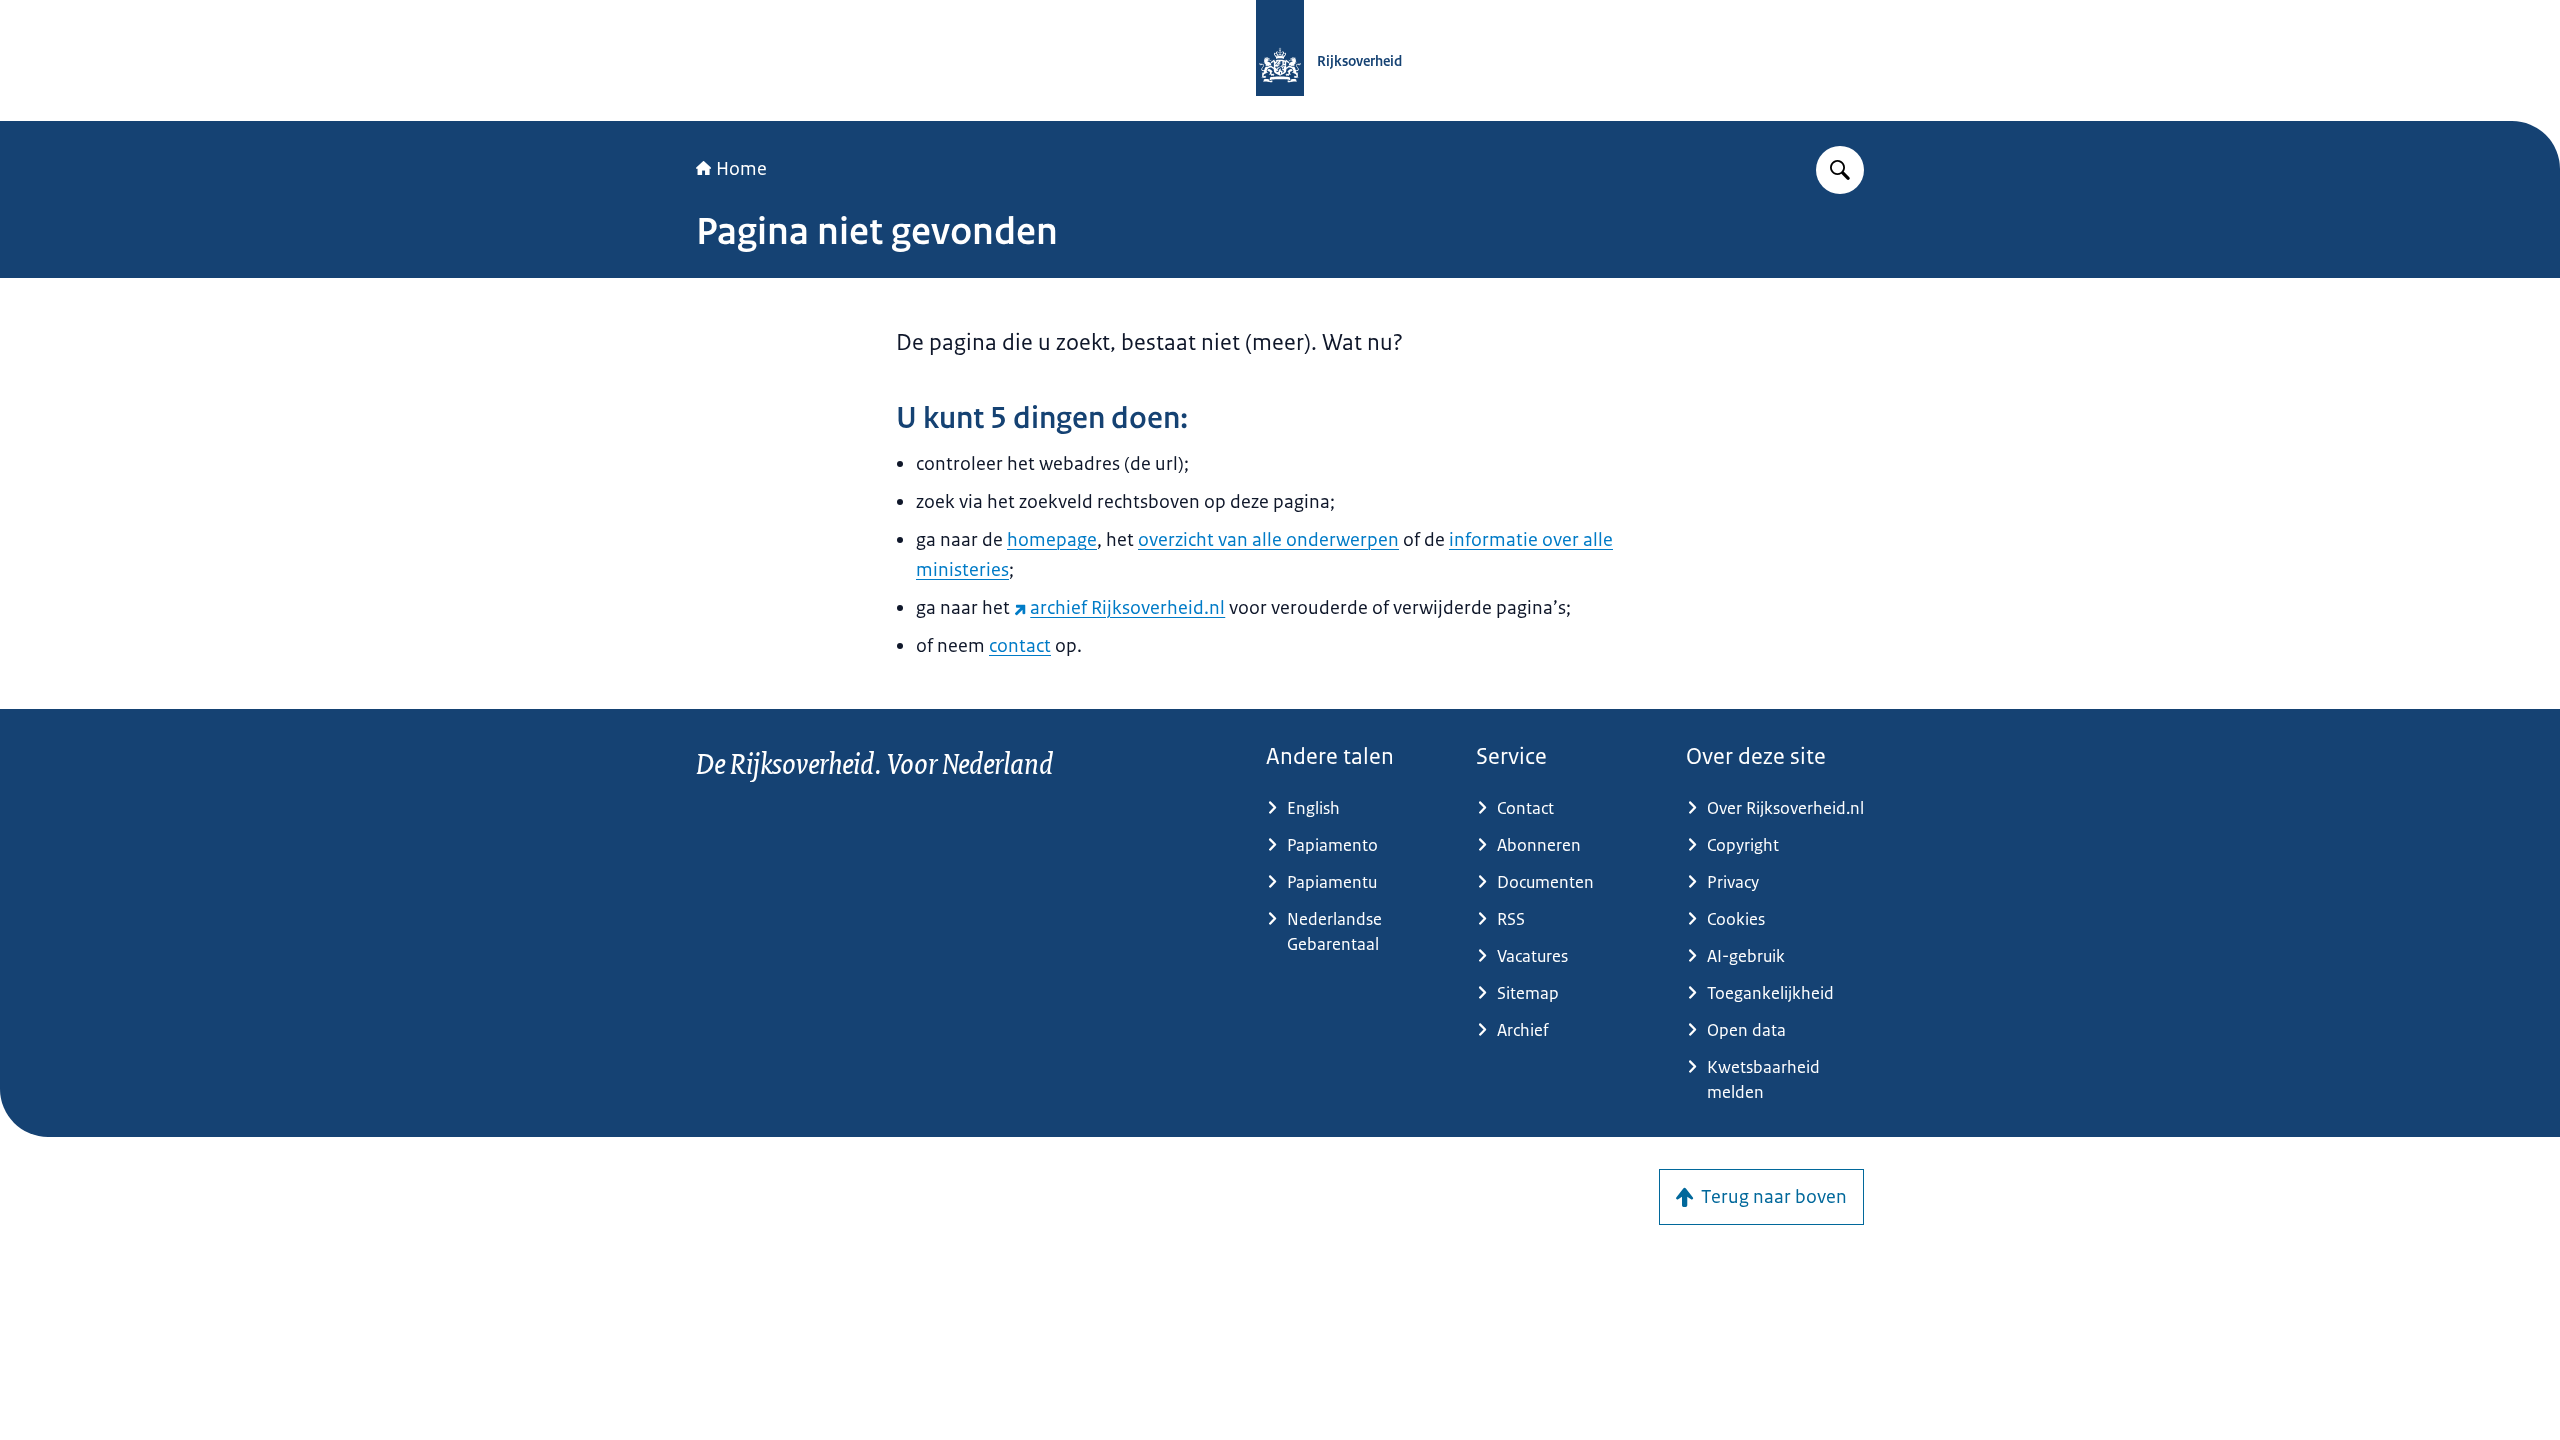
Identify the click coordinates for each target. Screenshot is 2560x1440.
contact (1020, 646)
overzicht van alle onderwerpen (1268, 540)
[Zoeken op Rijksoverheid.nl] (1840, 170)
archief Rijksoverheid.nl (1127, 608)
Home (741, 169)
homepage (1052, 540)
